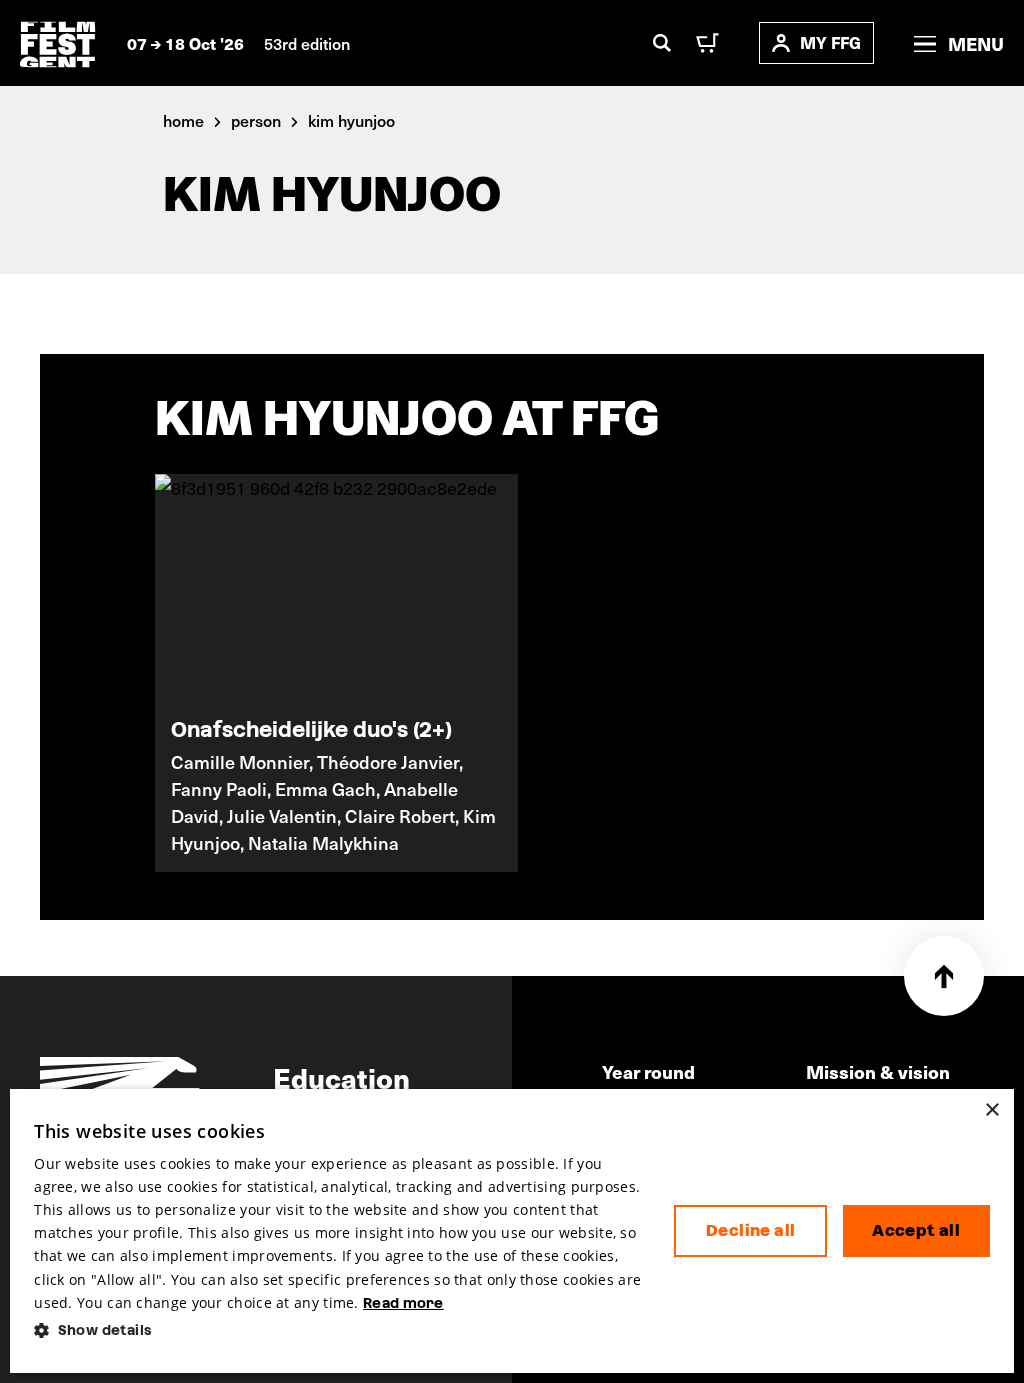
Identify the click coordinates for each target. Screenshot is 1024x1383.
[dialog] (512, 1231)
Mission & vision (878, 1071)
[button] (338, 1330)
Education (341, 1077)
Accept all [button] (916, 1230)
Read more (403, 1303)
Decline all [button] (750, 1230)
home (183, 120)
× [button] (991, 1110)
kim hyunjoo (351, 120)
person (256, 120)
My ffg (830, 42)
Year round (648, 1071)
